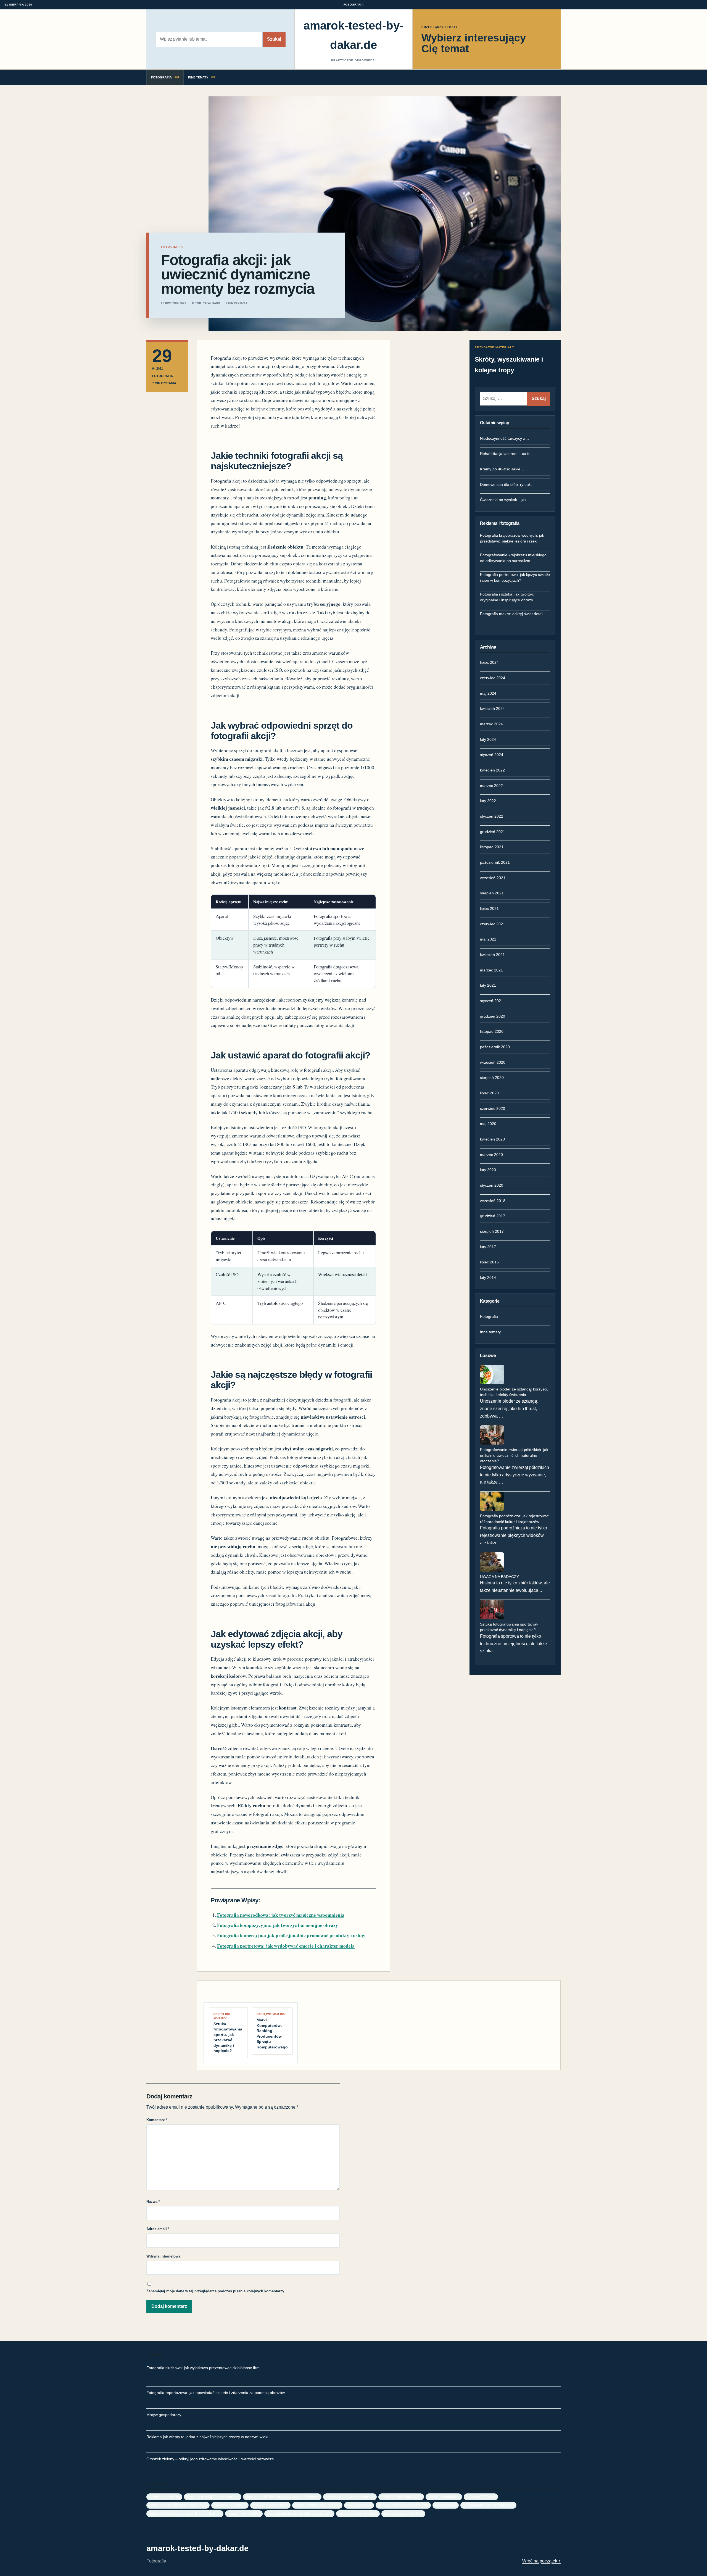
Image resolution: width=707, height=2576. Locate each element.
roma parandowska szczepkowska (488, 2505)
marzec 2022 (491, 786)
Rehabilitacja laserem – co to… (507, 454)
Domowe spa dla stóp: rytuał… (507, 484)
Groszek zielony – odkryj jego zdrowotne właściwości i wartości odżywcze (210, 2459)
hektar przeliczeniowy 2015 (401, 2497)
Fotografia (489, 1316)
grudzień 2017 (493, 1216)
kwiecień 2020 (492, 1139)
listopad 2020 (492, 1031)
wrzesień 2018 (493, 1201)
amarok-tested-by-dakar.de (353, 35)
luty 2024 (488, 739)
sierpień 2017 (492, 1231)
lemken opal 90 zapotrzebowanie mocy (178, 2505)
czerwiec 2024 (493, 678)
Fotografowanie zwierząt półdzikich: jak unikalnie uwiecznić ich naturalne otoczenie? (514, 1455)
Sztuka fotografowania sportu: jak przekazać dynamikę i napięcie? (509, 1627)
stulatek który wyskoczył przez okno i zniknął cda (185, 2513)
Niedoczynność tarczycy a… (505, 438)
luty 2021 (488, 985)
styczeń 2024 (492, 755)
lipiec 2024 (489, 662)
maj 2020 (488, 1124)
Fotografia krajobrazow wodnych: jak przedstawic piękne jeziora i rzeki (512, 538)
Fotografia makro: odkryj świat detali (512, 614)
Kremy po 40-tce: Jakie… (502, 469)
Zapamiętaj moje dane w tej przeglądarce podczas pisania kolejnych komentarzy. (216, 2291)
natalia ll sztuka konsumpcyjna (317, 2505)
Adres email (158, 2229)
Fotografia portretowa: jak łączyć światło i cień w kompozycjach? (515, 577)
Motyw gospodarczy (164, 2415)
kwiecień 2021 (492, 955)
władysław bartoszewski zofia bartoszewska (299, 2513)
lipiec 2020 (489, 1093)
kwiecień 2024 (492, 708)
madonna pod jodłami (230, 2505)
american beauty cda (164, 2497)
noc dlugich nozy (359, 2505)
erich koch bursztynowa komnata (350, 2497)
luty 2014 (488, 1278)
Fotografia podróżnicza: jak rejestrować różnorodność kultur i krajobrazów (514, 1519)
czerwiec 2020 (493, 1108)
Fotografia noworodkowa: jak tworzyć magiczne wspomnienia (281, 1915)
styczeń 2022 (492, 816)
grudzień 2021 (493, 832)
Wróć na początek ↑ (541, 2561)
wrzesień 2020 (493, 1062)
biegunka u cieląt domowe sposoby (213, 2497)
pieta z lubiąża (446, 2505)
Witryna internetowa (163, 2256)
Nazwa (153, 2202)
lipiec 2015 (489, 1262)
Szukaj (274, 39)
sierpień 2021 (492, 893)
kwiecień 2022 (492, 770)
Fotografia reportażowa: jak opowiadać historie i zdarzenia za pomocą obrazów (216, 2393)
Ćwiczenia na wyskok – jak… (505, 500)
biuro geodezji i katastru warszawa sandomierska (282, 2497)
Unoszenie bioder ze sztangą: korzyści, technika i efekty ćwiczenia (514, 1392)
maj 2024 (488, 693)
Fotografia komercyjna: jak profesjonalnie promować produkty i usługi (291, 1935)
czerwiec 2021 (493, 924)
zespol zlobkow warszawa (358, 2513)
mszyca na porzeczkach (270, 2505)
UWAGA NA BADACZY (499, 1577)
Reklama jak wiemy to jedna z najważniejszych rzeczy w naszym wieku (208, 2437)
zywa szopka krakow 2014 (403, 2513)
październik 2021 (495, 862)
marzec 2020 (491, 1155)
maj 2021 (488, 939)
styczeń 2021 (492, 1001)
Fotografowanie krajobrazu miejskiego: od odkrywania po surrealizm (514, 558)
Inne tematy (490, 1332)
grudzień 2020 (493, 1016)
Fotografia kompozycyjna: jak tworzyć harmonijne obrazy (278, 1925)
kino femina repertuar (444, 2497)
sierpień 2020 (492, 1078)
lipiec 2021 (489, 908)
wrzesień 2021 (493, 878)
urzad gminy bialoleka (244, 2513)
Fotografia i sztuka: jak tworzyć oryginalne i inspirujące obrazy (507, 597)
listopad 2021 (492, 847)
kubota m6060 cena (481, 2497)
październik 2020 (495, 1047)
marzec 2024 (491, 724)
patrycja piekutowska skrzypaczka (403, 2505)
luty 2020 (488, 1170)
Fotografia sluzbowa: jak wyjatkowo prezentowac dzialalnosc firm (203, 2368)
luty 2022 (488, 801)
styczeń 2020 (492, 1185)
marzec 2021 (491, 970)
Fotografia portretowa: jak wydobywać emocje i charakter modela (286, 1946)
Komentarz (157, 2120)
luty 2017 (488, 1247)
